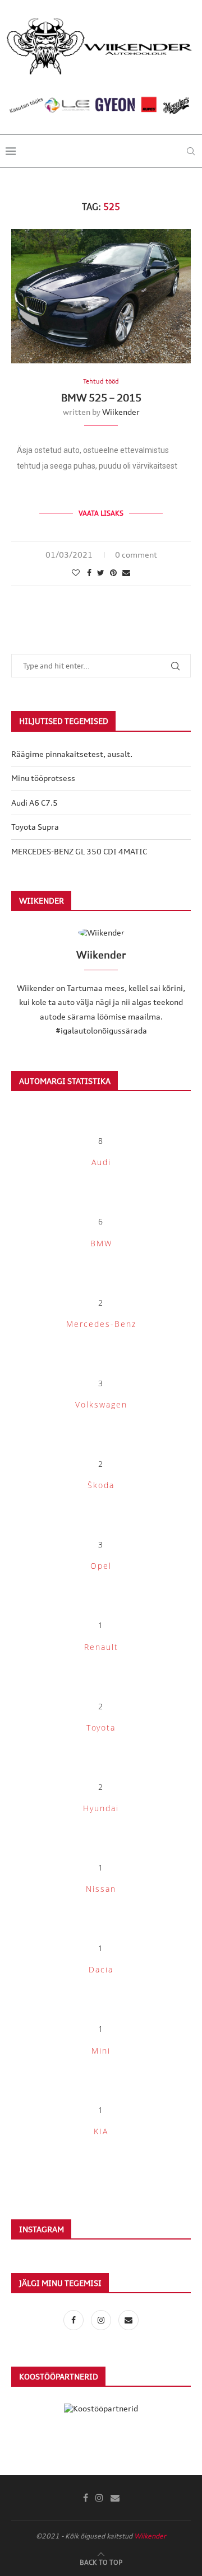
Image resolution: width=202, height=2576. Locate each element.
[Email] (128, 2320)
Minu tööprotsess (43, 778)
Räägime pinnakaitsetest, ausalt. (72, 754)
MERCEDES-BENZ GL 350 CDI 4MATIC (79, 851)
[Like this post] (76, 572)
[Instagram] (102, 2320)
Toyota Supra (35, 827)
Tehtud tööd (101, 382)
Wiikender (121, 412)
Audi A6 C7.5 (35, 803)
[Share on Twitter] (101, 572)
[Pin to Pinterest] (113, 572)
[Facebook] (74, 2320)
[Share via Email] (126, 572)
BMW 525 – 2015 (101, 398)
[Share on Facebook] (89, 572)
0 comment (136, 555)
